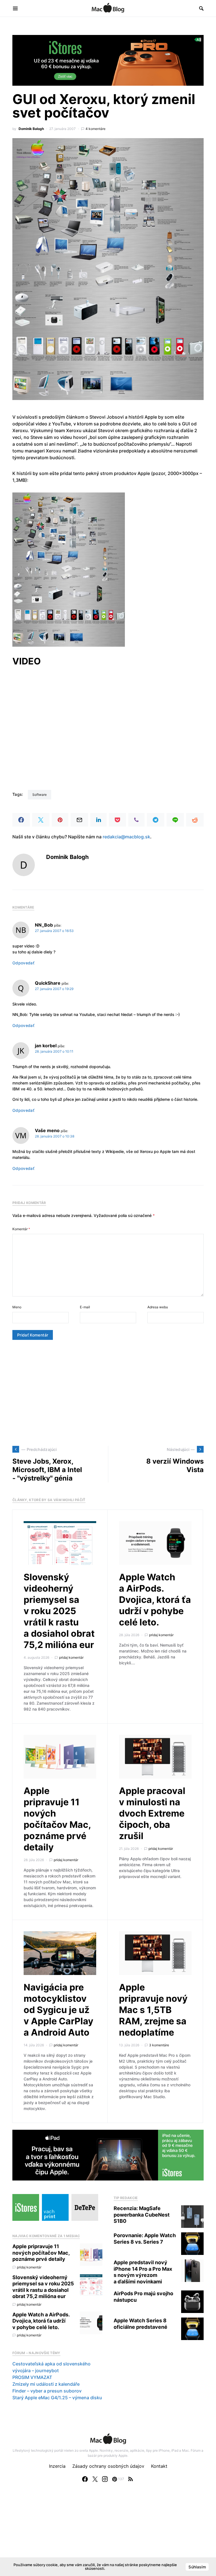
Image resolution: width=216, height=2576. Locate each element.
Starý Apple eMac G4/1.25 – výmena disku (57, 2398)
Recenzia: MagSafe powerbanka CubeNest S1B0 (142, 2215)
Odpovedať (23, 963)
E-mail (85, 1307)
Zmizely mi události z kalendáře (46, 2384)
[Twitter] (95, 2479)
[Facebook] (85, 2479)
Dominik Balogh (31, 129)
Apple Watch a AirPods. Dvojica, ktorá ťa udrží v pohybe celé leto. (155, 1600)
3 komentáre (159, 2045)
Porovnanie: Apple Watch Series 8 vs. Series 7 (145, 2239)
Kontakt (159, 2466)
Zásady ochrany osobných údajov (108, 2466)
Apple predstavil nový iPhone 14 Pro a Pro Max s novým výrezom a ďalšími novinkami (143, 2272)
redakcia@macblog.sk (126, 837)
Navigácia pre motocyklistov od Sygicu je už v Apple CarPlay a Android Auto (58, 2010)
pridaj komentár (71, 1657)
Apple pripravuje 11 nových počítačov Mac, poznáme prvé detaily (57, 1819)
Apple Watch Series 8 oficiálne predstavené (140, 2324)
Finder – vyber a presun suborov (47, 2391)
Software (40, 795)
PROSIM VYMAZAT (32, 2377)
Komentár (21, 1229)
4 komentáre (95, 129)
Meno (17, 1307)
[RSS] (130, 2479)
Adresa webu (158, 1307)
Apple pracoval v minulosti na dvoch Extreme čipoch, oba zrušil (152, 1813)
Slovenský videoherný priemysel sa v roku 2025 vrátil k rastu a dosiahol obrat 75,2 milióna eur (59, 1611)
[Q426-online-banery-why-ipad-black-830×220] (108, 2155)
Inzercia (57, 2466)
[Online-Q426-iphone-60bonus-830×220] (108, 60)
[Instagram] (105, 2479)
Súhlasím (197, 2567)
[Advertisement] (108, 1393)
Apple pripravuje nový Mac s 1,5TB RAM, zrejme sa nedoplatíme (153, 2010)
